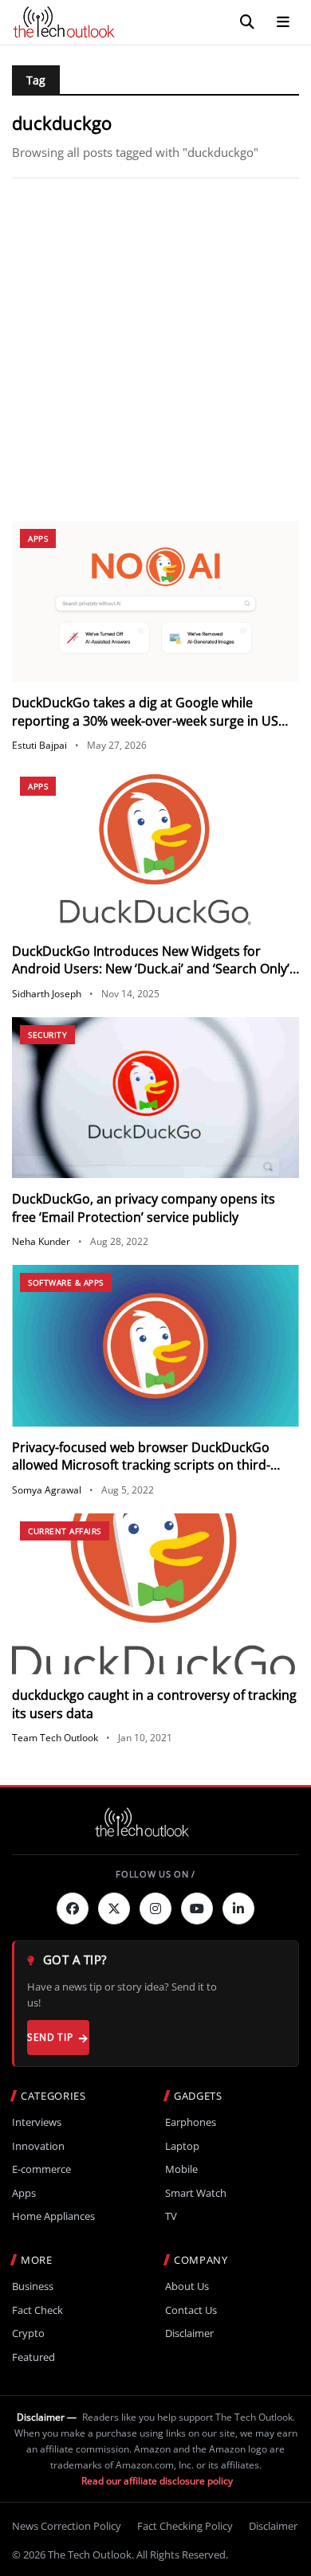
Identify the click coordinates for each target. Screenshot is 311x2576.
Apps (38, 538)
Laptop (182, 2146)
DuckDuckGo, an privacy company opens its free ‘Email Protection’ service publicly (144, 1208)
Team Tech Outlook (55, 1738)
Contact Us (191, 2310)
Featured (33, 2357)
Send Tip (50, 2037)
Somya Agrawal (47, 1490)
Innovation (38, 2146)
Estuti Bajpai (39, 745)
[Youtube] (197, 1909)
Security (47, 1035)
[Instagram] (155, 1909)
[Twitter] (114, 1909)
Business (33, 2286)
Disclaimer (189, 2333)
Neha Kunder (41, 1241)
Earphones (191, 2122)
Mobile (181, 2169)
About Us (187, 2286)
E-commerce (41, 2169)
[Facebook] (73, 1909)
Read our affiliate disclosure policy (157, 2481)
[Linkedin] (238, 1909)
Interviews (37, 2122)
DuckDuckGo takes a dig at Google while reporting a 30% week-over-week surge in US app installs (145, 720)
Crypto (28, 2333)
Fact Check (37, 2310)
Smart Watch (196, 2193)
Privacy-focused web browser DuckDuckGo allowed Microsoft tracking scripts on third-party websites (141, 1465)
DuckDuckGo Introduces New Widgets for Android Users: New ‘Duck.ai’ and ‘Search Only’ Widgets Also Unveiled (151, 969)
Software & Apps (66, 1282)
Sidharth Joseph (47, 994)
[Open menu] (283, 22)
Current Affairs (65, 1531)
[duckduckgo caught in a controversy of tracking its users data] (155, 1594)
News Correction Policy (67, 2526)
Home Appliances (53, 2216)
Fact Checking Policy (185, 2526)
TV (171, 2216)
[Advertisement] (155, 350)
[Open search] (247, 22)
